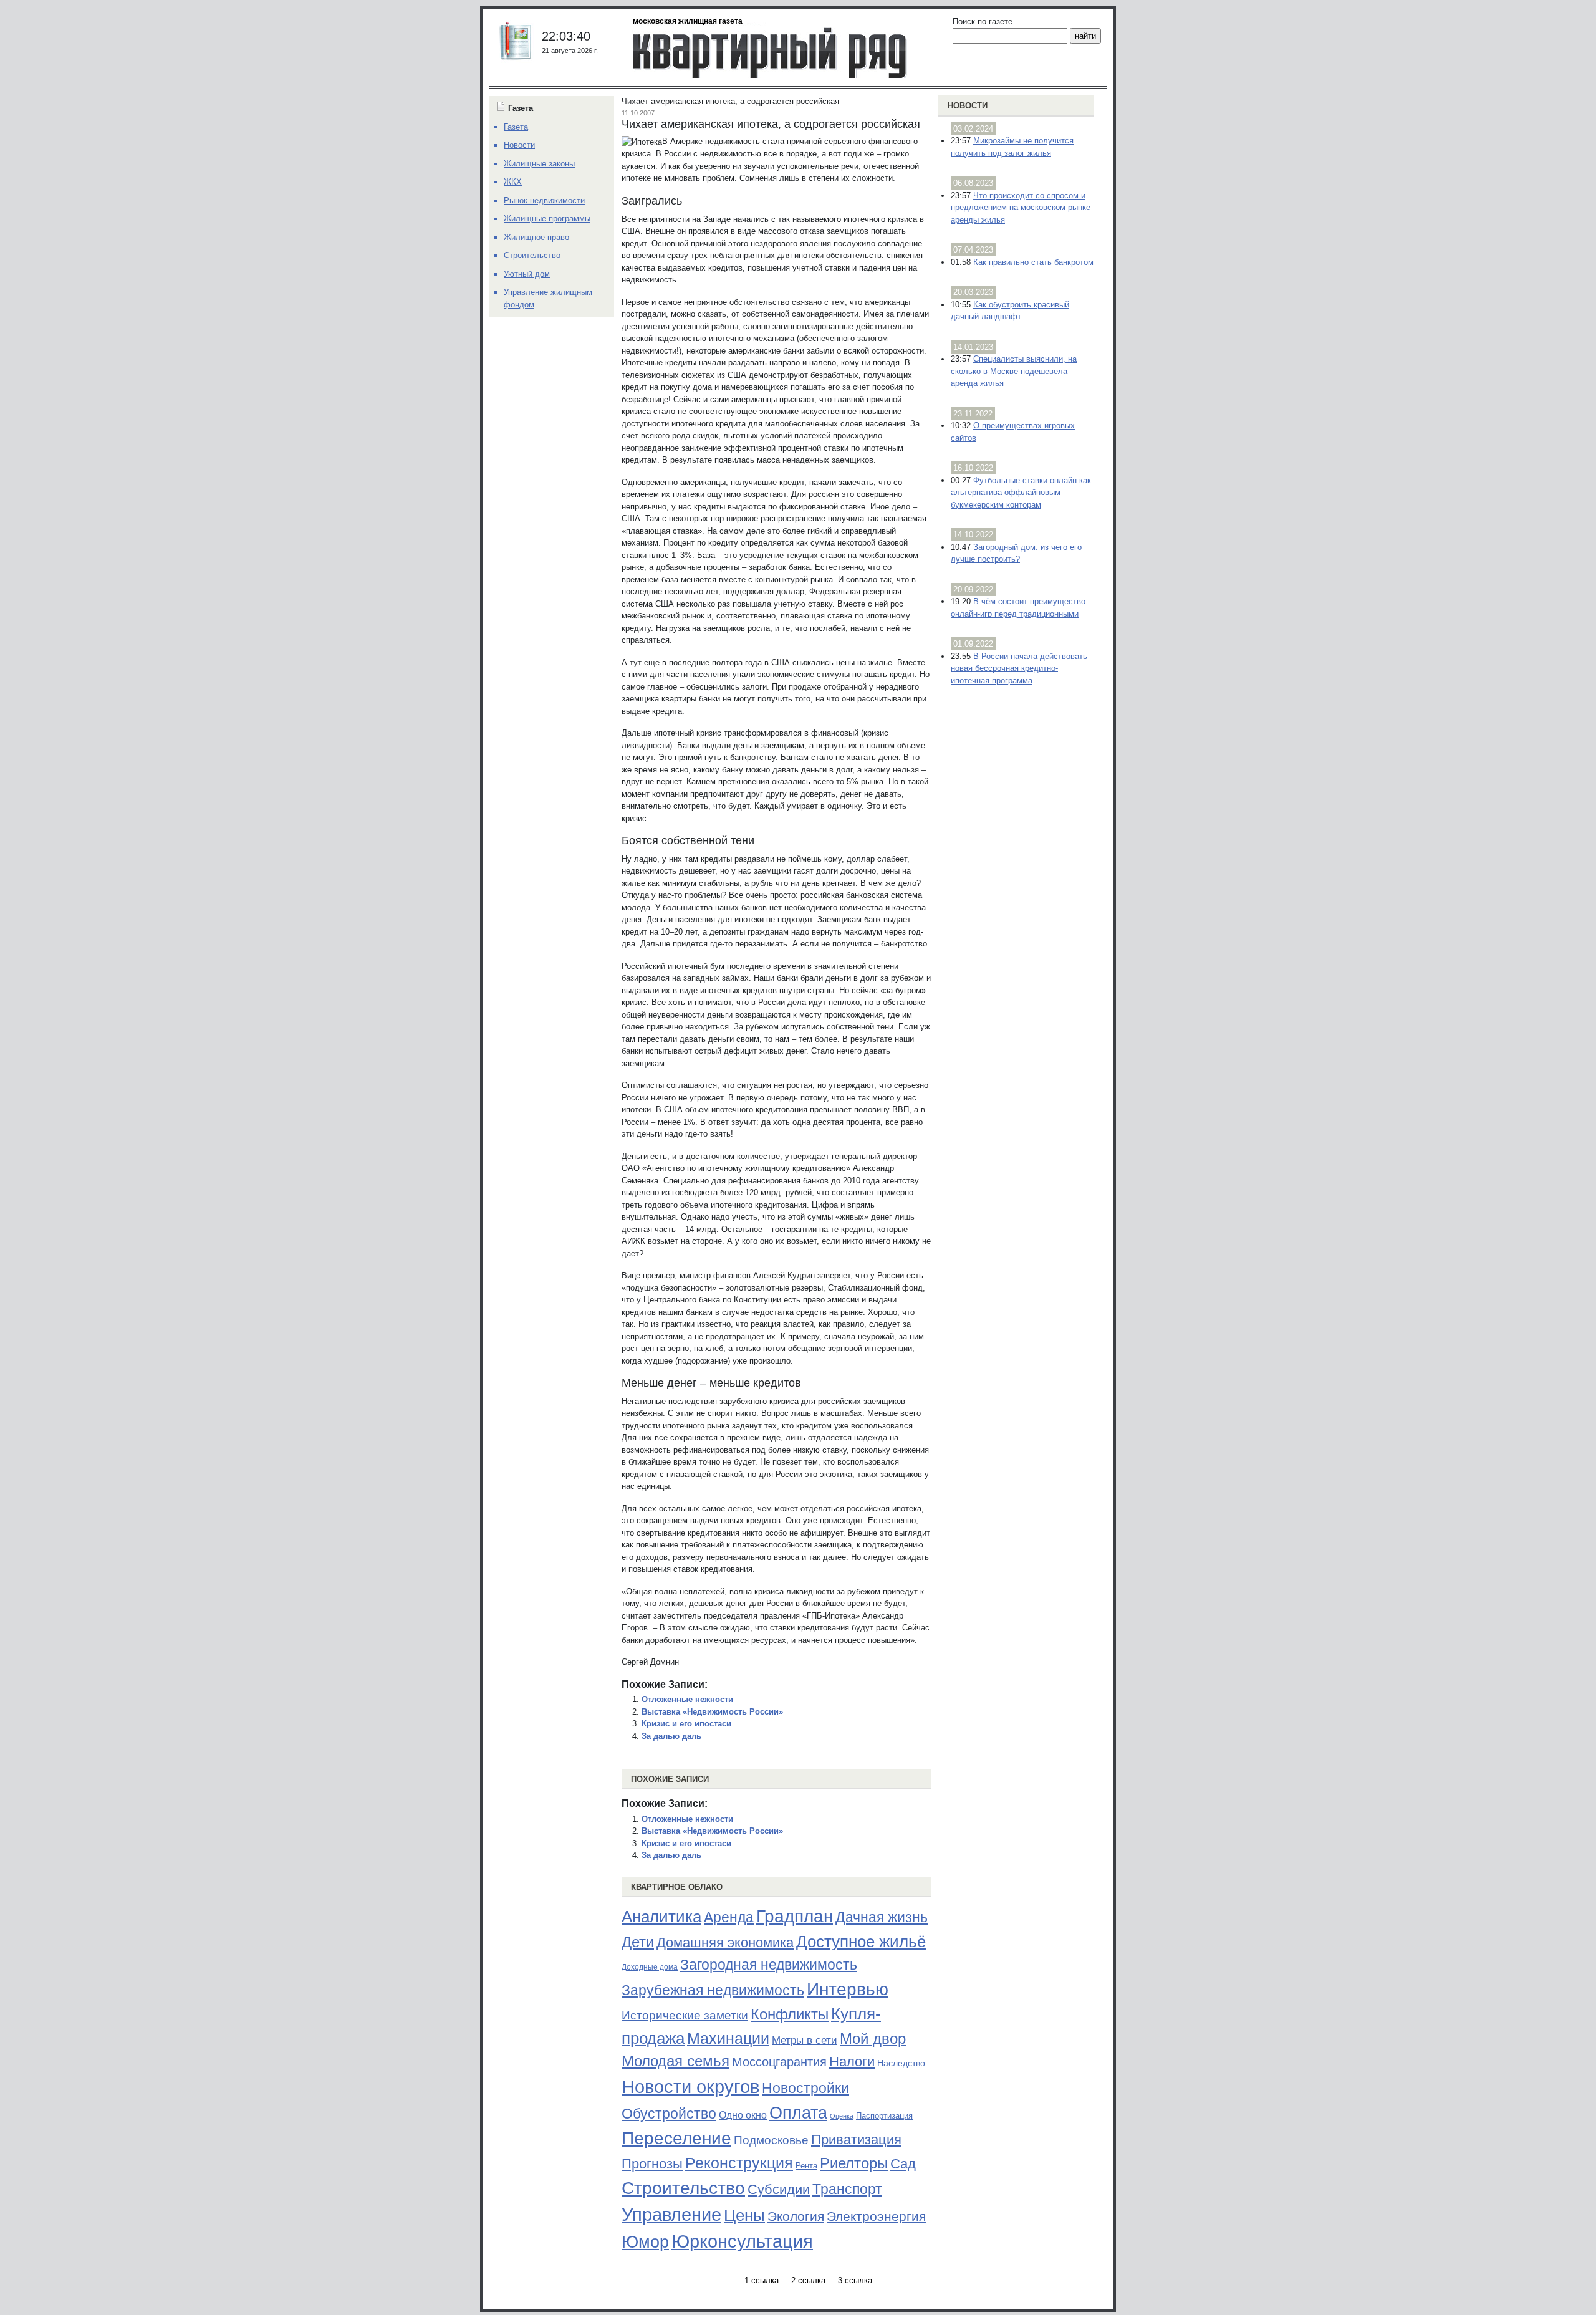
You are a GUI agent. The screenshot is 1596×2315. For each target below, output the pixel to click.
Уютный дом (527, 274)
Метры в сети (805, 2040)
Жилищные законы (539, 164)
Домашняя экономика (725, 1942)
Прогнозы (652, 2164)
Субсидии (779, 2189)
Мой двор (873, 2038)
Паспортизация (884, 2116)
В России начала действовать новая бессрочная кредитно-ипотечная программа (1019, 668)
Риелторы (854, 2163)
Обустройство (669, 2114)
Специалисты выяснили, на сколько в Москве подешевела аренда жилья (1014, 371)
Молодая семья (675, 2061)
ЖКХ (513, 182)
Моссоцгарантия (779, 2062)
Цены (744, 2215)
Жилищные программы (547, 219)
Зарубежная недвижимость (713, 1990)
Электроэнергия (876, 2216)
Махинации (728, 2038)
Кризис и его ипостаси (686, 1724)
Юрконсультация (742, 2241)
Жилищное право (536, 237)
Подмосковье (771, 2140)
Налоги (852, 2062)
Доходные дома (650, 1967)
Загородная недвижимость (769, 1965)
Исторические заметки (685, 2015)
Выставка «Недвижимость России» (712, 1712)
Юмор (645, 2242)
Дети (638, 1942)
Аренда (729, 1917)
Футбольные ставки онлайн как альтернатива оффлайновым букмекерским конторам (1021, 493)
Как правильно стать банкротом (1033, 262)
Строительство (683, 2188)
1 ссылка (762, 2280)
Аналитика (661, 1917)
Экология (796, 2216)
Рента (806, 2166)
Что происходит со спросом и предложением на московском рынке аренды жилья (1021, 208)
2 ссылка (808, 2280)
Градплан (795, 1916)
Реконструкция (739, 2163)
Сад (903, 2164)
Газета (516, 127)
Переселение (676, 2138)
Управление (671, 2215)
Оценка (842, 2116)
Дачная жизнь (882, 1917)
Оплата (798, 2113)
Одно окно (743, 2115)
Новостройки (805, 2088)
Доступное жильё (861, 1942)
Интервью (848, 1989)
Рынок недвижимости (544, 200)
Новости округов (690, 2086)
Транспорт (847, 2189)
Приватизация (856, 2140)
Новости (968, 106)
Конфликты (790, 2014)
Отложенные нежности (687, 1699)
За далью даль (671, 1736)
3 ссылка (855, 2280)
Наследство (901, 2063)
